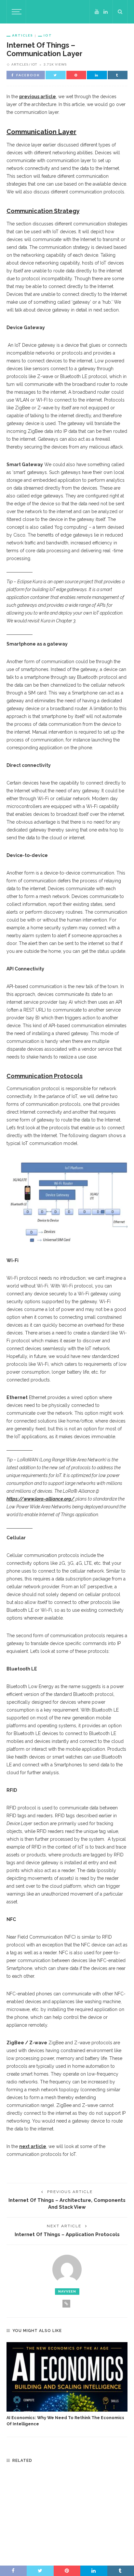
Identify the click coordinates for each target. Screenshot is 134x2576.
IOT (48, 35)
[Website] (66, 2304)
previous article (38, 97)
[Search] (120, 12)
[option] (67, 2385)
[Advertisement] (67, 2513)
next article (33, 2146)
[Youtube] (97, 12)
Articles (23, 35)
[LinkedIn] (106, 12)
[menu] (16, 12)
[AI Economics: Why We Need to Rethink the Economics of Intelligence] (67, 2377)
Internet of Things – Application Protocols (67, 2234)
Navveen (67, 2291)
